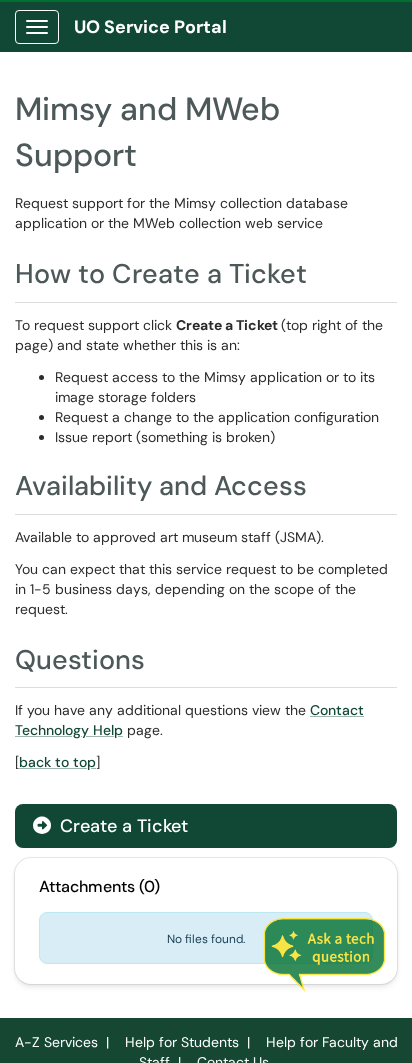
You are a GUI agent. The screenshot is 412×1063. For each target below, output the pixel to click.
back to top (57, 762)
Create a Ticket (121, 826)
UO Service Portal (150, 27)
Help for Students (182, 1042)
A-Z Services (56, 1042)
